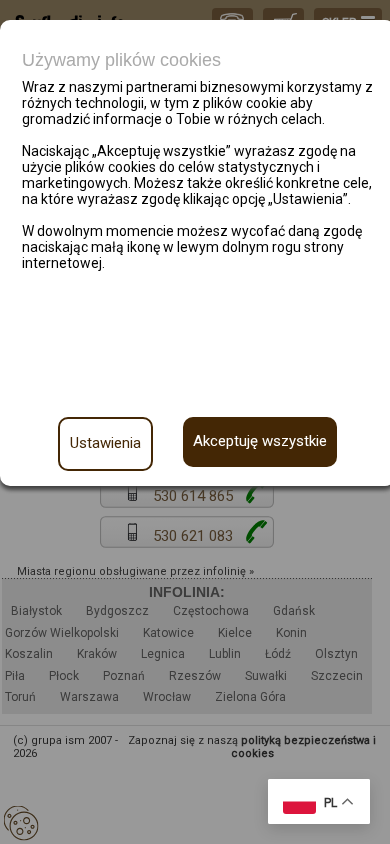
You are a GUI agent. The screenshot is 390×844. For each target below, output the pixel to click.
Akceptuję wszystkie (260, 441)
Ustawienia (105, 443)
